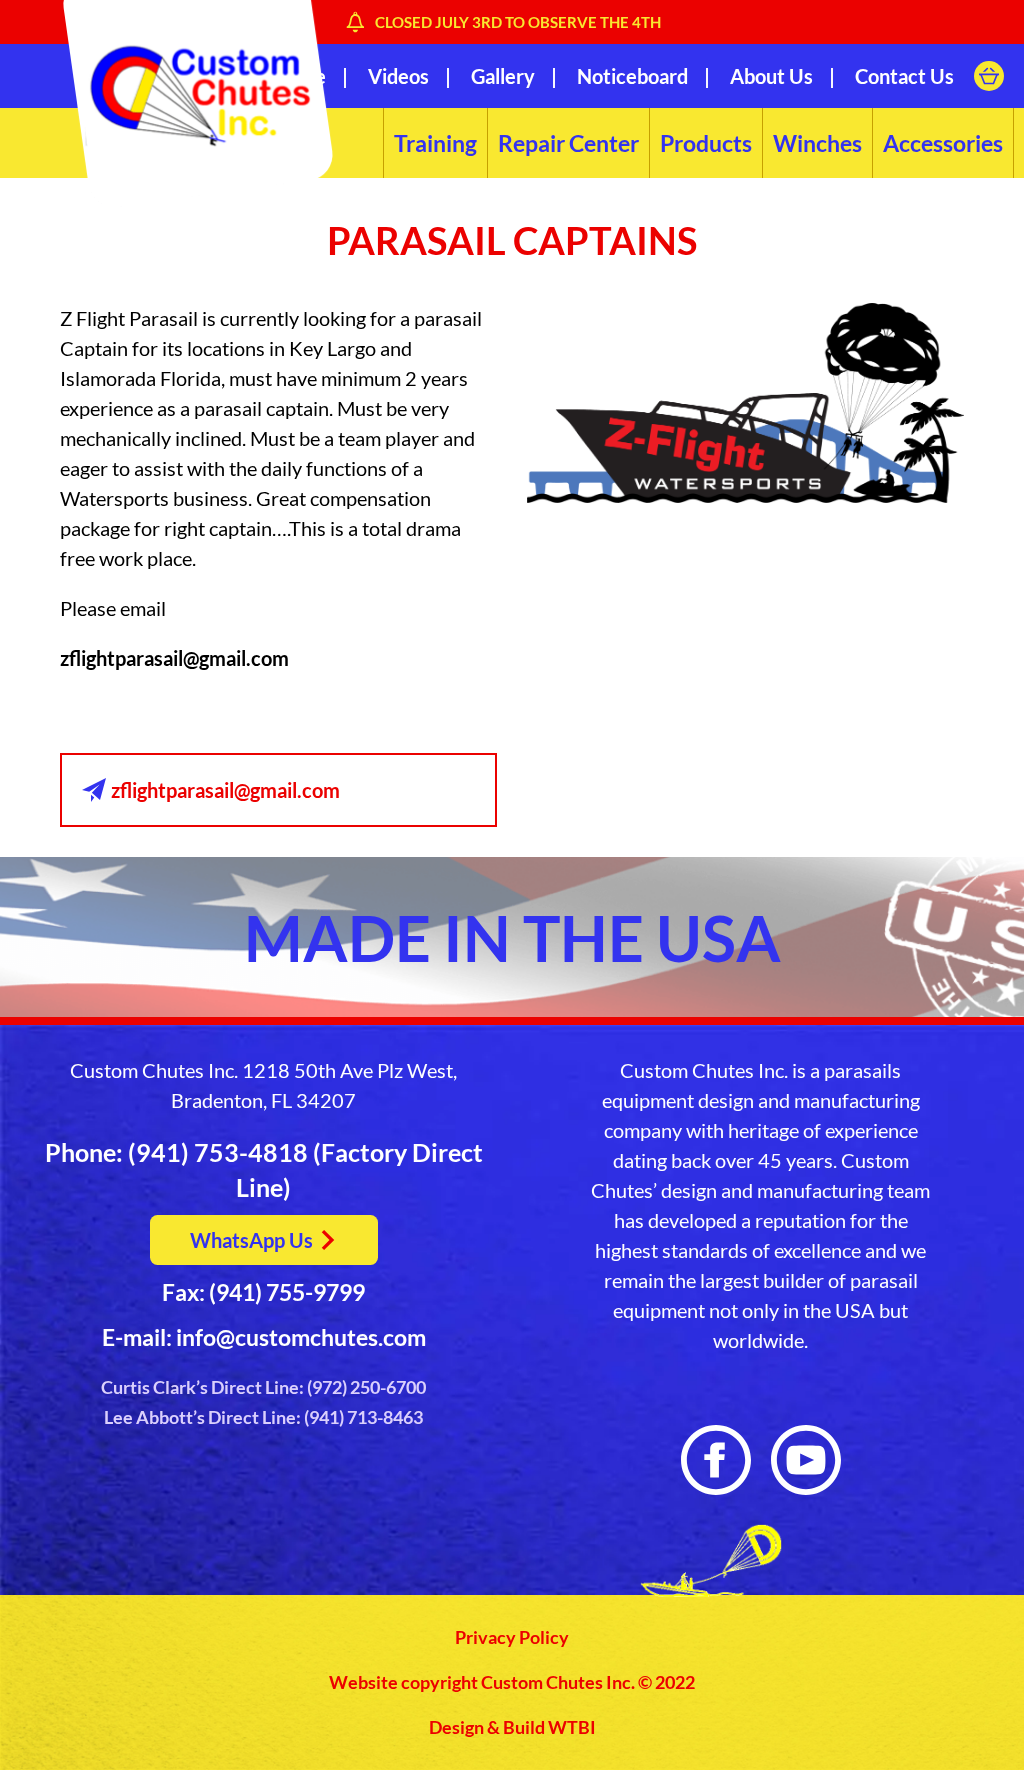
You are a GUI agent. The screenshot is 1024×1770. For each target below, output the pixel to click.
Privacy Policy (512, 1637)
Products (706, 143)
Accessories (943, 143)
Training (435, 143)
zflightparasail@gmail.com (174, 658)
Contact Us (904, 76)
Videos (398, 76)
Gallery (503, 76)
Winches (817, 143)
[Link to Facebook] (716, 1460)
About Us (771, 76)
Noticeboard (632, 76)
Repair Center (568, 143)
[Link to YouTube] (806, 1460)
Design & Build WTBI (512, 1727)
